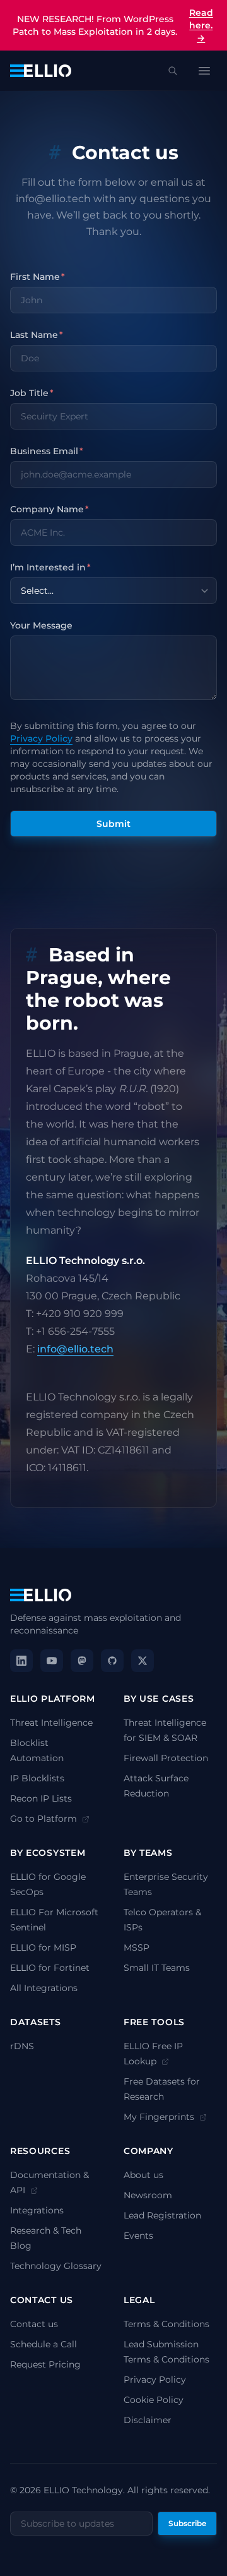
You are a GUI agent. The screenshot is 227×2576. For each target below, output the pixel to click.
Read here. (201, 25)
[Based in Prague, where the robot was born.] (37, 955)
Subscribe (187, 2523)
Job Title (32, 393)
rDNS (22, 2046)
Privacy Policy (41, 738)
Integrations (37, 2210)
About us (143, 2175)
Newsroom (148, 2195)
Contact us (34, 2324)
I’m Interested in (50, 567)
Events (138, 2236)
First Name (38, 277)
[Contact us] (61, 153)
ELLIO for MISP (43, 1947)
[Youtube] (52, 1661)
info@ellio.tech (75, 1349)
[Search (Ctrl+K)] (173, 71)
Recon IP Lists (41, 1798)
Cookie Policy (154, 2400)
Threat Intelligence (51, 1723)
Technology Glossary (56, 2266)
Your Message (41, 625)
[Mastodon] (82, 1661)
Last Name (37, 335)
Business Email (47, 451)
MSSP (137, 1947)
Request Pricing (45, 2364)
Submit (113, 824)
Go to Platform (45, 1819)
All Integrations (44, 1988)
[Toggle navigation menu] (204, 71)
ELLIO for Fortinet (50, 1968)
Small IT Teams (157, 1968)
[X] (143, 1661)
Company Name (49, 509)
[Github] (112, 1661)
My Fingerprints (160, 2117)
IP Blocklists (37, 1778)
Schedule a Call (44, 2344)
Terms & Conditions (166, 2324)
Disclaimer (148, 2420)
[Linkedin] (21, 1661)
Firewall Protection (166, 1758)
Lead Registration (162, 2215)
